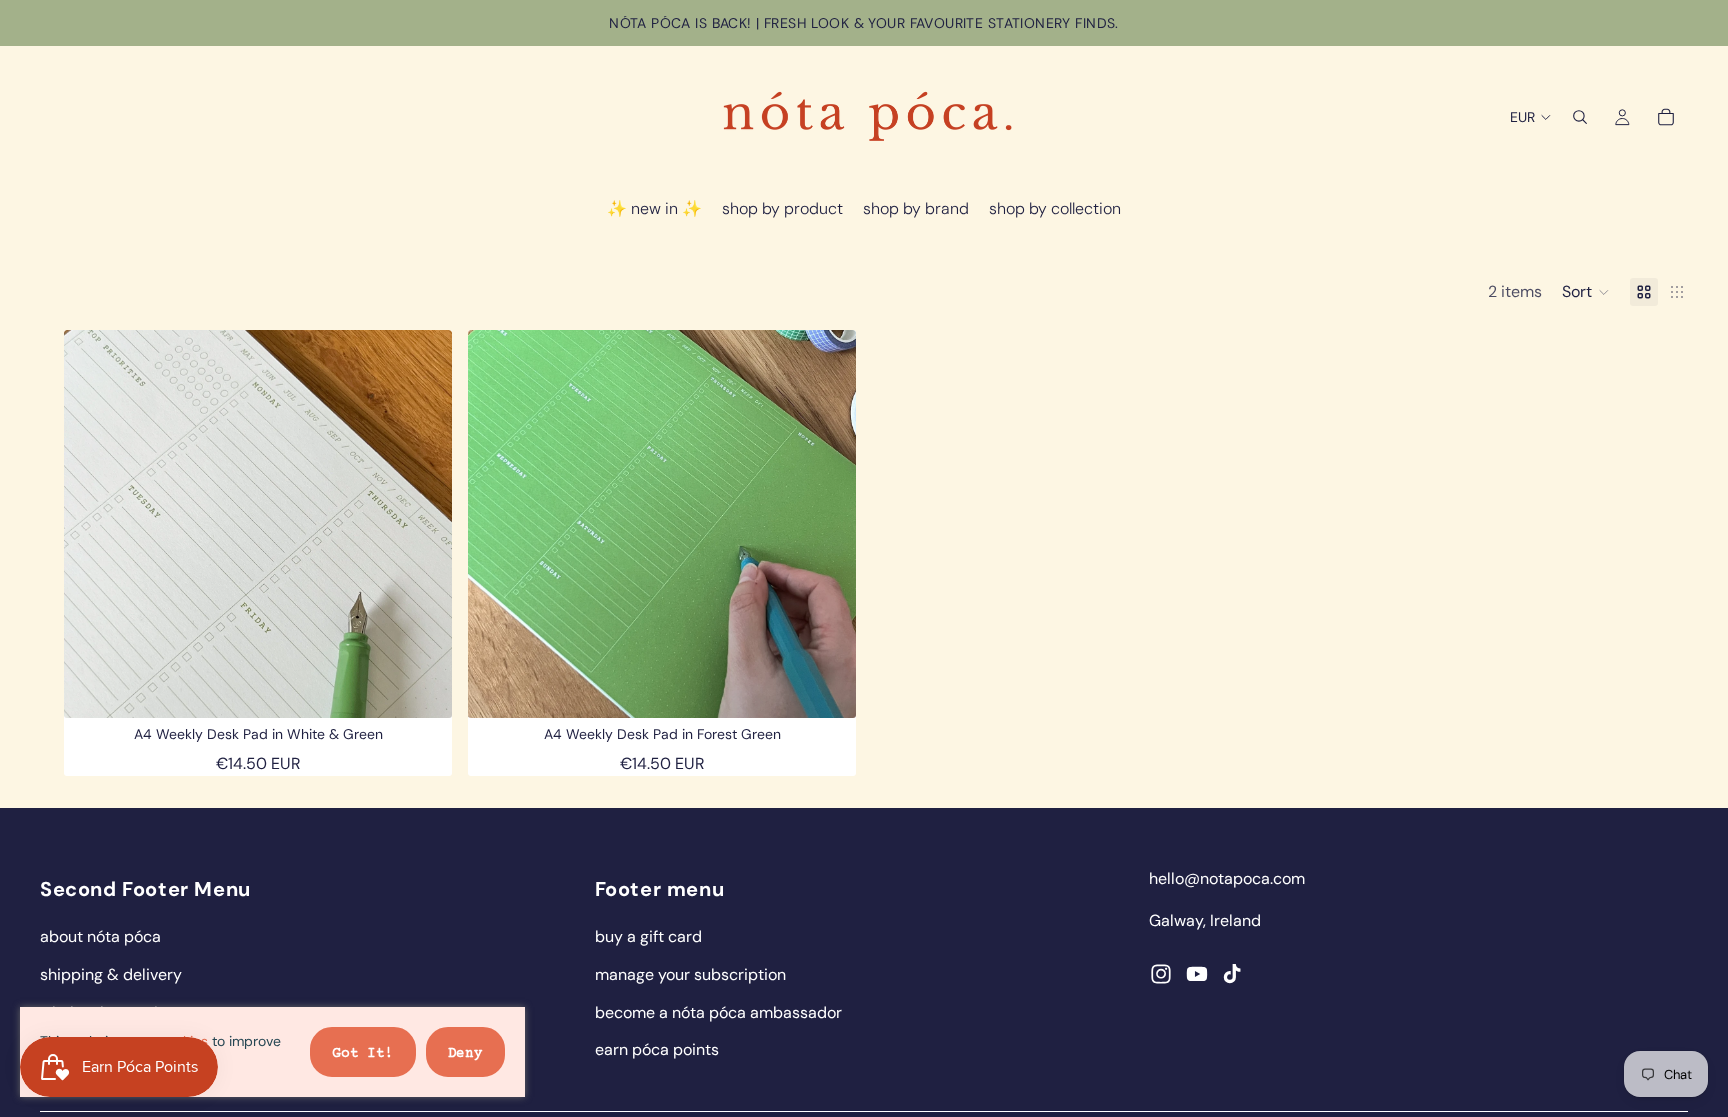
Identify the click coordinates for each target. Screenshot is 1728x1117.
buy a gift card (648, 936)
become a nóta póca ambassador (718, 1012)
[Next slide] (422, 524)
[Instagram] (1161, 974)
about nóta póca (100, 936)
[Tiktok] (1232, 974)
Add (438, 687)
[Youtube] (1197, 974)
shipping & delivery (111, 974)
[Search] (1580, 117)
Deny (465, 1054)
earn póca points (657, 1049)
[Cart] (1666, 117)
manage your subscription (690, 974)
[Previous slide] (94, 524)
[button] (1586, 292)
